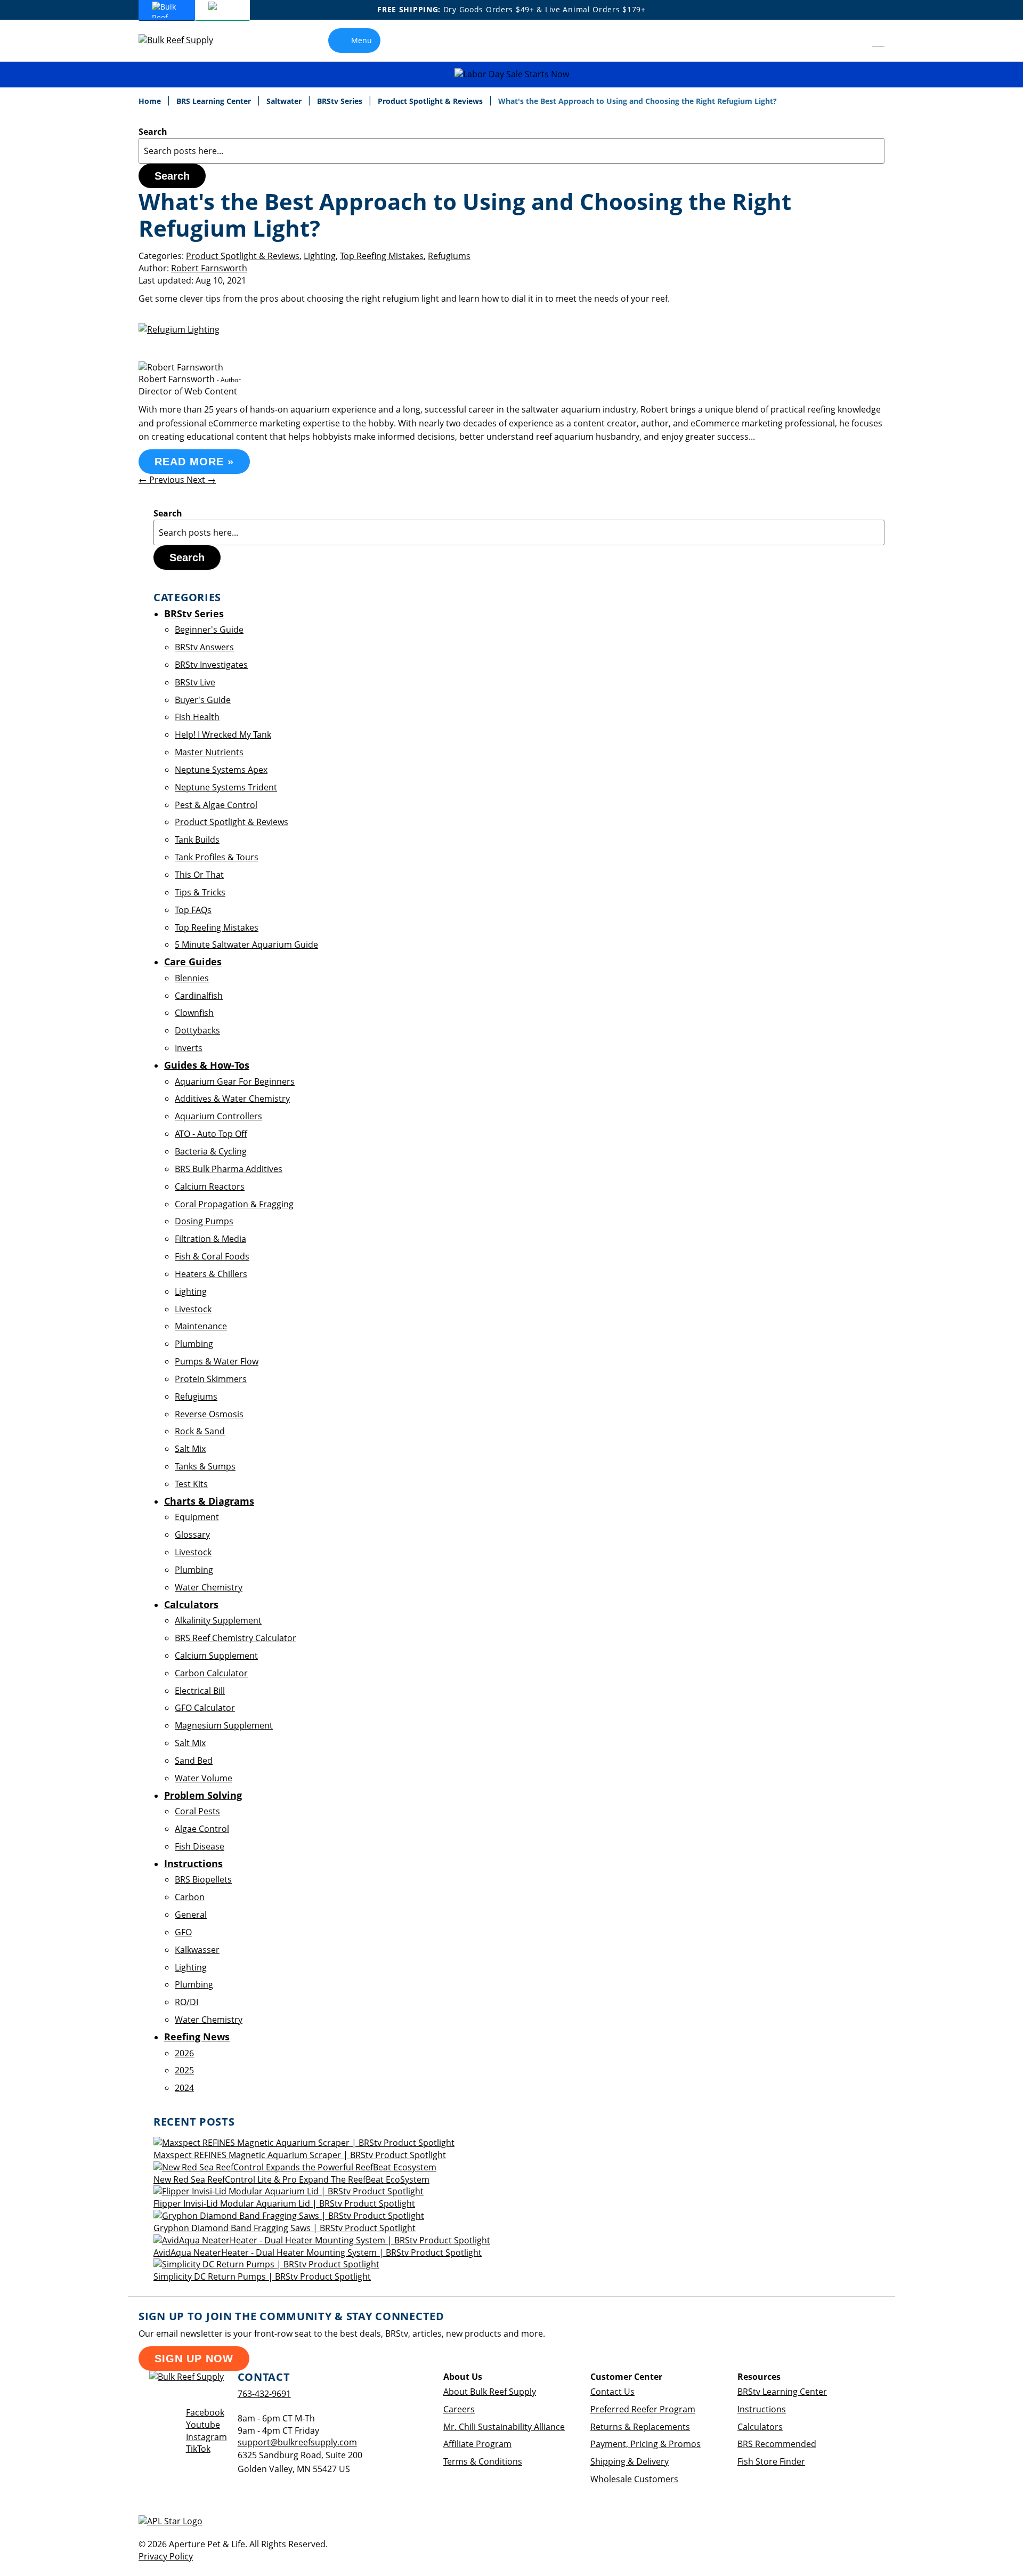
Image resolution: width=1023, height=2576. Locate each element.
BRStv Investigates (211, 665)
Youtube (203, 2425)
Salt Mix (190, 1449)
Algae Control (202, 1829)
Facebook (205, 2412)
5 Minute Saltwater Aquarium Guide (246, 944)
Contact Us (612, 2392)
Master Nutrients (209, 752)
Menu (362, 40)
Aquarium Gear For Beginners (235, 1081)
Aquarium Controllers (218, 1116)
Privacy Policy (166, 2556)
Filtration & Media (210, 1239)
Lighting (320, 256)
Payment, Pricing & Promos (646, 2444)
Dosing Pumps (204, 1221)
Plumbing (194, 1344)
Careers (459, 2409)
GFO (183, 1932)
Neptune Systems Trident (226, 787)
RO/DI (186, 2002)
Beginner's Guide (209, 629)
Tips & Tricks (200, 892)
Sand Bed (194, 1761)
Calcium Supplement (216, 1656)
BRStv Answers (204, 647)
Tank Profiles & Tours (217, 857)
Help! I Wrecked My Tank (223, 734)
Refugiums (449, 256)
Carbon (190, 1897)
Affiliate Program (477, 2444)
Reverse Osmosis (209, 1414)
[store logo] (184, 40)
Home (151, 101)
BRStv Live (195, 682)
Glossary (192, 1535)
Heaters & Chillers (211, 1274)
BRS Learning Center (215, 101)
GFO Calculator (205, 1708)
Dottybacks (197, 1030)
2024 (184, 2088)
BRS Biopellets (203, 1879)
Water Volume (204, 1778)
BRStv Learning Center (782, 2392)
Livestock (193, 1309)
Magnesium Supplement (224, 1725)
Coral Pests (197, 1811)
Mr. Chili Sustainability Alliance (504, 2427)
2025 (184, 2070)
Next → (201, 480)
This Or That (199, 875)
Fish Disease (200, 1846)
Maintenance (201, 1326)
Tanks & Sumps (205, 1466)
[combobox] (511, 151)
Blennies (192, 978)
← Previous (163, 480)
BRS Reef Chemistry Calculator (236, 1638)
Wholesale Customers (634, 2479)
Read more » (194, 462)
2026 (184, 2053)
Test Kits (191, 1484)
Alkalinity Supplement (218, 1620)
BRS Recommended (777, 2444)
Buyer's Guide (203, 700)
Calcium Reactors (210, 1186)
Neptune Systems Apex (221, 770)
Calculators (760, 2427)
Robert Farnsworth (209, 268)
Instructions (762, 2409)
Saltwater (285, 101)
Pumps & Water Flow (217, 1361)
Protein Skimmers (211, 1379)
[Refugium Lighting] (179, 329)
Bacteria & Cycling (211, 1151)
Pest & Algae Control (216, 805)
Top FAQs (193, 910)
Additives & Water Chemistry (232, 1099)
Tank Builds (197, 839)
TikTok (198, 2449)
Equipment (197, 1517)
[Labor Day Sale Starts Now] (511, 74)
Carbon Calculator (211, 1673)
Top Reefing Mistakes (382, 256)
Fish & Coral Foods (212, 1256)
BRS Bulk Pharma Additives (229, 1169)
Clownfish (194, 1013)
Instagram (206, 2437)
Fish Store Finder (771, 2461)
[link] (854, 41)
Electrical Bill (200, 1691)
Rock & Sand (200, 1431)
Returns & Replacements (640, 2427)
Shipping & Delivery (630, 2461)
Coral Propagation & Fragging (234, 1204)
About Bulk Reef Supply (490, 2392)
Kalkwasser (197, 1950)
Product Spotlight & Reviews (431, 101)
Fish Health (197, 717)
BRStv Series (341, 101)
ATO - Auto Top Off (211, 1134)
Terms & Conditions (483, 2461)
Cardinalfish (199, 996)
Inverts (189, 1048)
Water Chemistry (209, 1587)
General (191, 1915)
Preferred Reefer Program (643, 2409)
